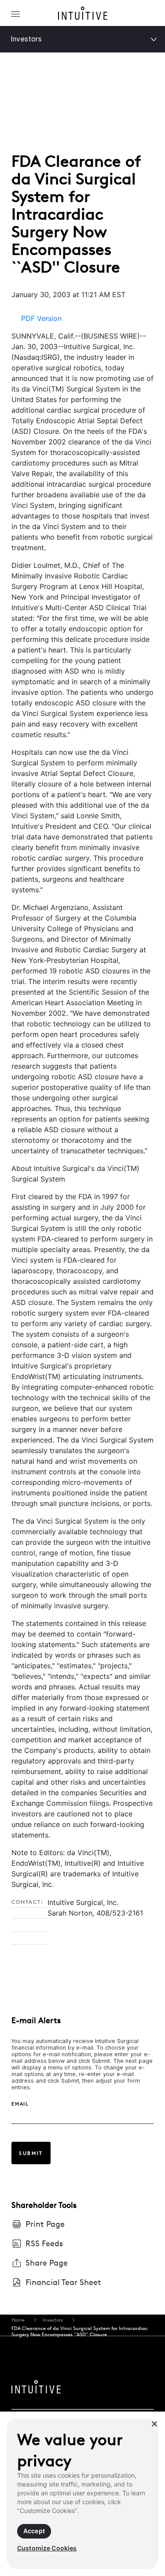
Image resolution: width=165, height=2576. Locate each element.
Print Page (45, 2224)
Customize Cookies (47, 2548)
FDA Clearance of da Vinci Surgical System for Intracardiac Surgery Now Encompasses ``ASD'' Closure (80, 2331)
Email (20, 2104)
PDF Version (41, 318)
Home (18, 2320)
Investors (26, 39)
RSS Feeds (44, 2243)
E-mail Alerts (36, 2020)
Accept (34, 2531)
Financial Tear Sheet (63, 2282)
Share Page (47, 2263)
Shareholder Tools (44, 2205)
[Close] (154, 2424)
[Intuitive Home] (83, 15)
